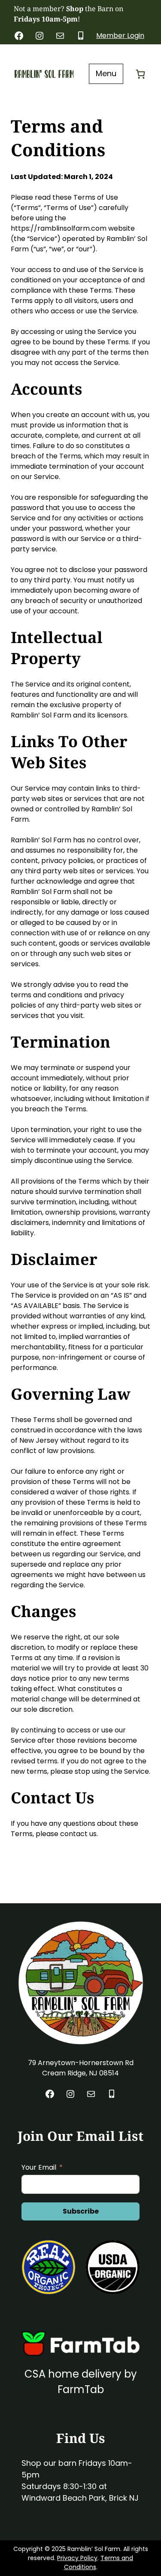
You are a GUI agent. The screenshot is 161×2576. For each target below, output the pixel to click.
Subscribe (81, 2211)
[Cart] (140, 74)
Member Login (120, 36)
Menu (106, 73)
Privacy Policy (77, 2558)
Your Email (39, 2167)
